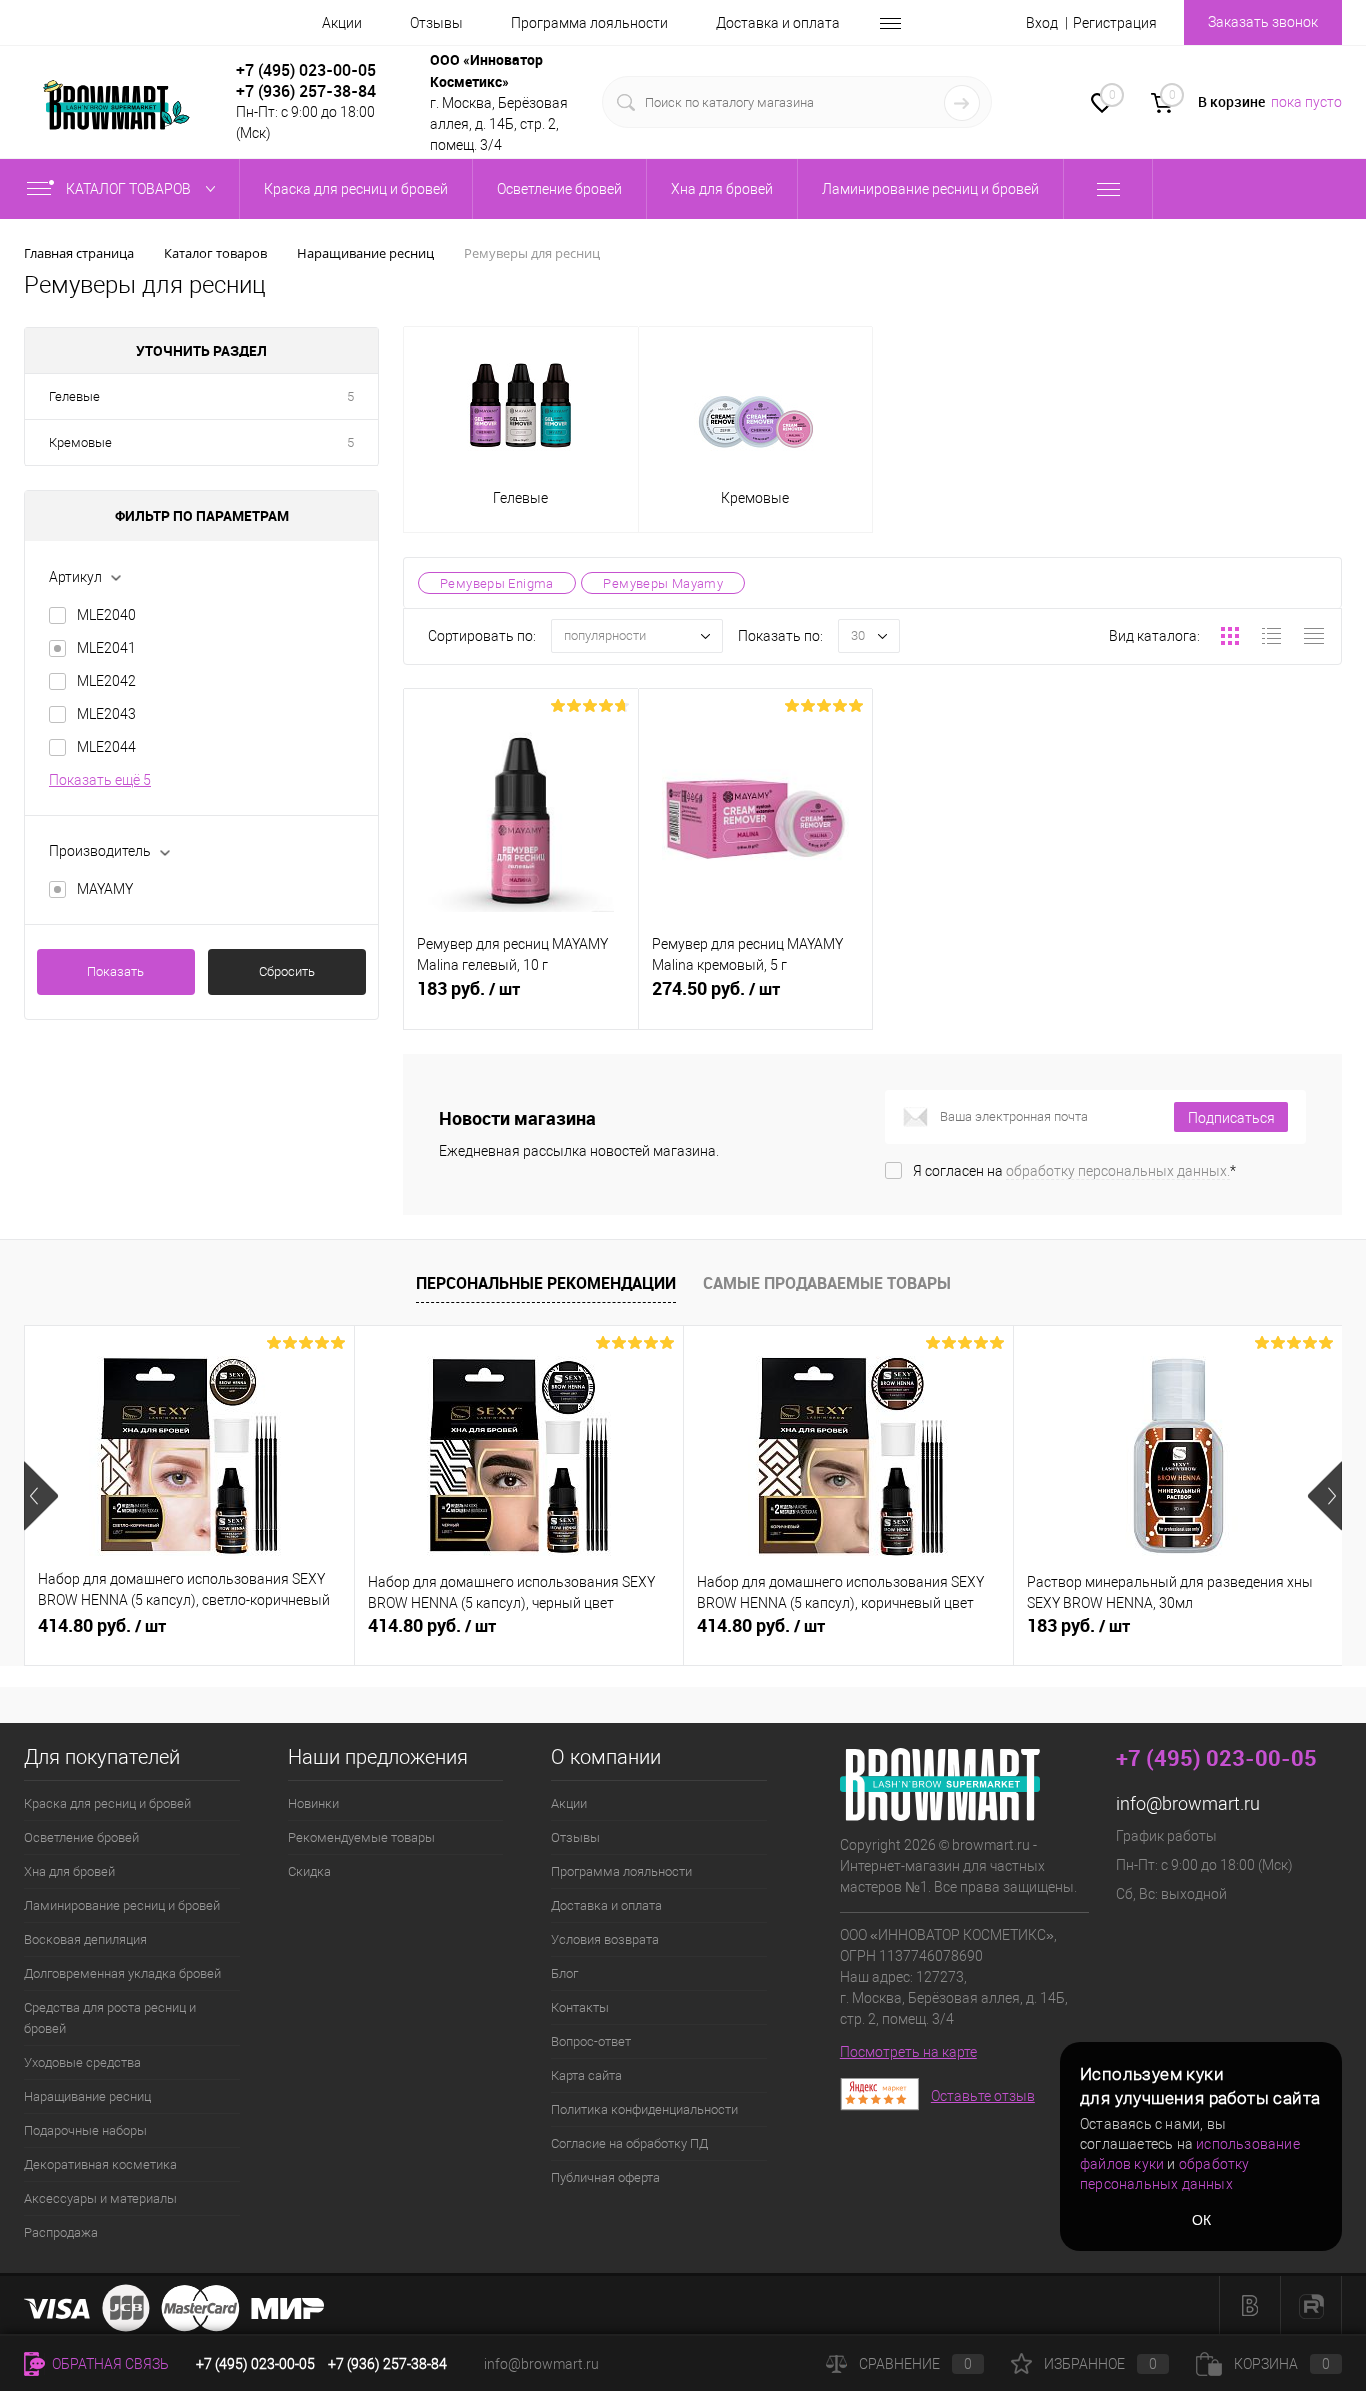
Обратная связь (109, 2364)
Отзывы (436, 23)
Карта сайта (586, 2075)
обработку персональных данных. (1118, 1171)
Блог (564, 1973)
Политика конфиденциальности (644, 2109)
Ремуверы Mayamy (663, 583)
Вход (1042, 23)
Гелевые (74, 396)
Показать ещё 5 (100, 780)
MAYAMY (105, 889)
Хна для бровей (69, 1871)
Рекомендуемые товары (361, 1837)
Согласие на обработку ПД (629, 2143)
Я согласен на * (1074, 1171)
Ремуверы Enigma (497, 583)
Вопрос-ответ (591, 2041)
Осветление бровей (81, 1837)
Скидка (309, 1871)
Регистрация (1115, 23)
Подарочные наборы (85, 2130)
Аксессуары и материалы (100, 2198)
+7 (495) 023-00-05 (306, 70)
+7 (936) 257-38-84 (387, 2364)
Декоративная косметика (100, 2164)
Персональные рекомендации (546, 1283)
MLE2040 (106, 615)
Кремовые (80, 442)
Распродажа (61, 2232)
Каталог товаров (130, 189)
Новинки (313, 1803)
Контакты (580, 2007)
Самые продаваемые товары (827, 1283)
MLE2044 (106, 747)
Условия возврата (605, 1939)
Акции (342, 23)
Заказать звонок (1263, 22)
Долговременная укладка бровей (122, 1973)
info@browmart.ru (1188, 1803)
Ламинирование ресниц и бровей (122, 1905)
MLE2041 (106, 648)
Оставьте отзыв (983, 2096)
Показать (115, 971)
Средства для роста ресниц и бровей (110, 2018)
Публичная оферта (605, 2177)
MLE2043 (106, 714)
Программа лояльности (589, 23)
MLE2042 (106, 681)
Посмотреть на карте (908, 2052)
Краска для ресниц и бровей (107, 1803)
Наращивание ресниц (87, 2096)
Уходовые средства (82, 2062)
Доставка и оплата (778, 23)
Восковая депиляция (85, 1939)
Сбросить (287, 971)
